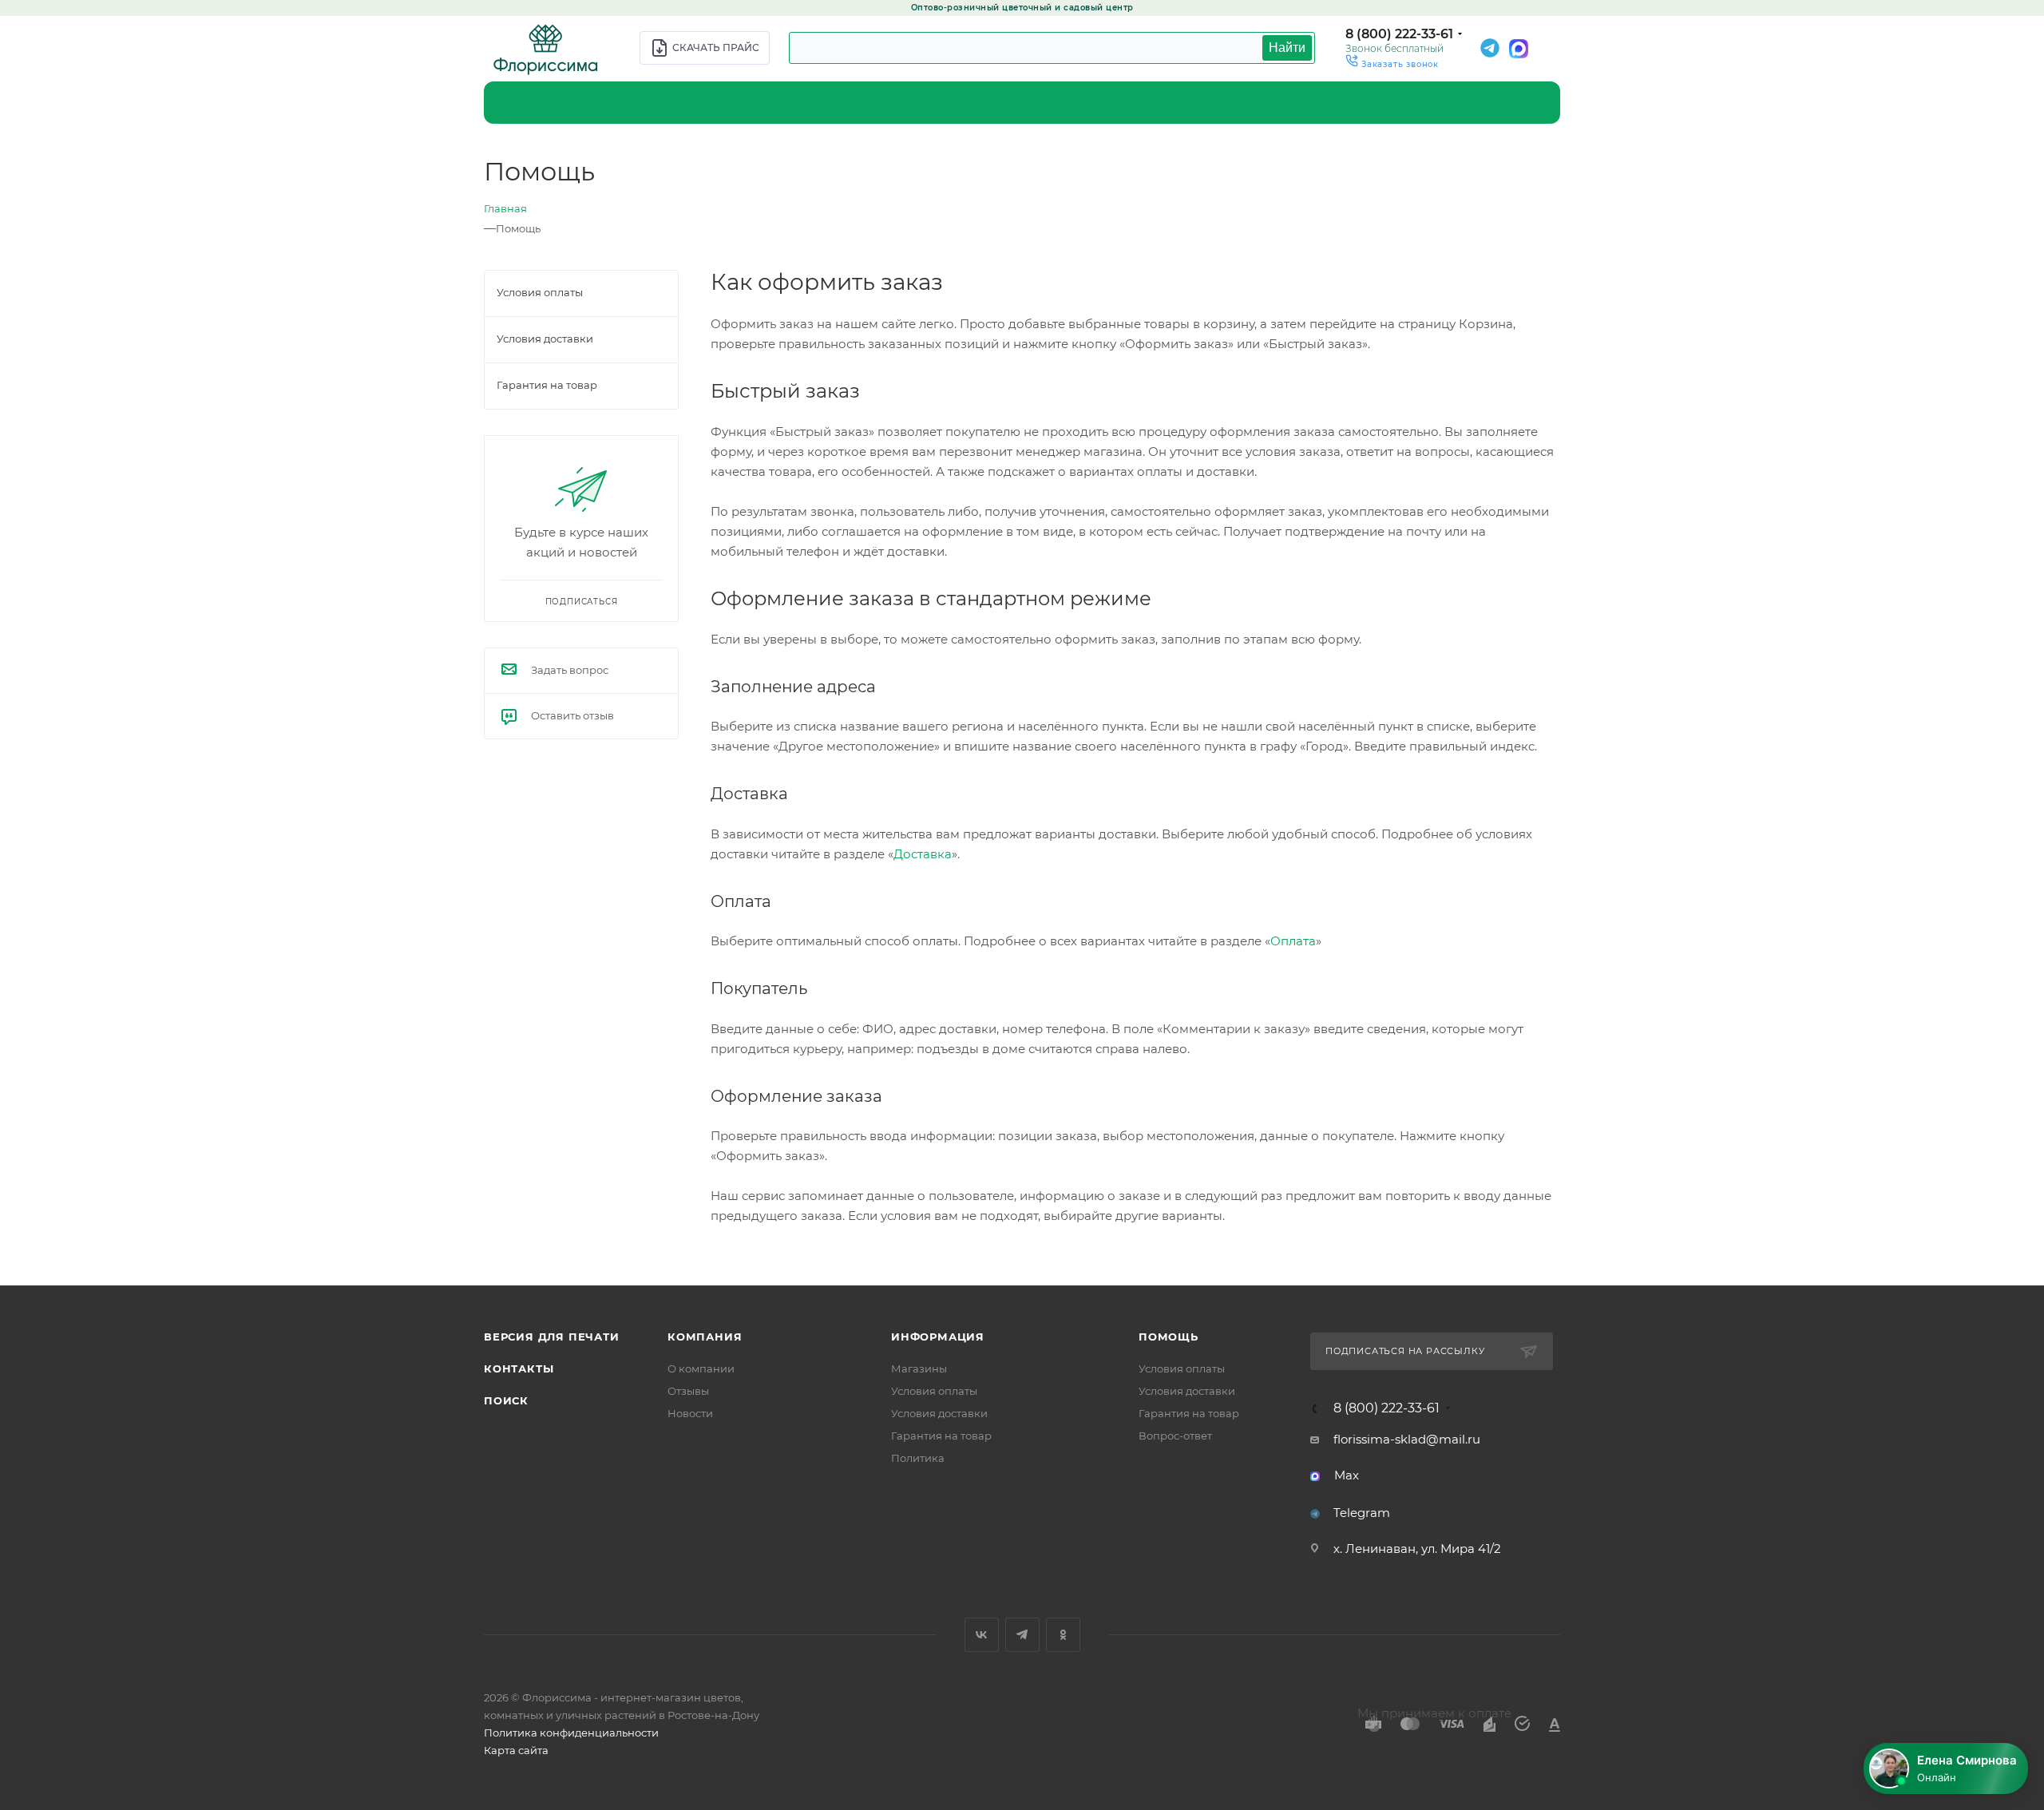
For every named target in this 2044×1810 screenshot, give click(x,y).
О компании (701, 1368)
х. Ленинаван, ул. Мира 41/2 (1417, 1549)
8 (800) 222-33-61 (1399, 34)
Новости (690, 1413)
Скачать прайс (716, 48)
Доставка (923, 854)
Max (1347, 1475)
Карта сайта (516, 1750)
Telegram (1362, 1513)
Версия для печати (552, 1337)
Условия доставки (939, 1413)
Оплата (1293, 941)
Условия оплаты (934, 1391)
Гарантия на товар (941, 1436)
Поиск (506, 1400)
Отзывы (688, 1391)
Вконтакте (982, 1635)
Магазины (919, 1368)
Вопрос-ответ (1175, 1436)
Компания (705, 1337)
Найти (1287, 48)
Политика (918, 1458)
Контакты (519, 1368)
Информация (938, 1337)
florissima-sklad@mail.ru (1407, 1439)
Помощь (1169, 1337)
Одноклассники (1063, 1635)
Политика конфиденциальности (571, 1733)
